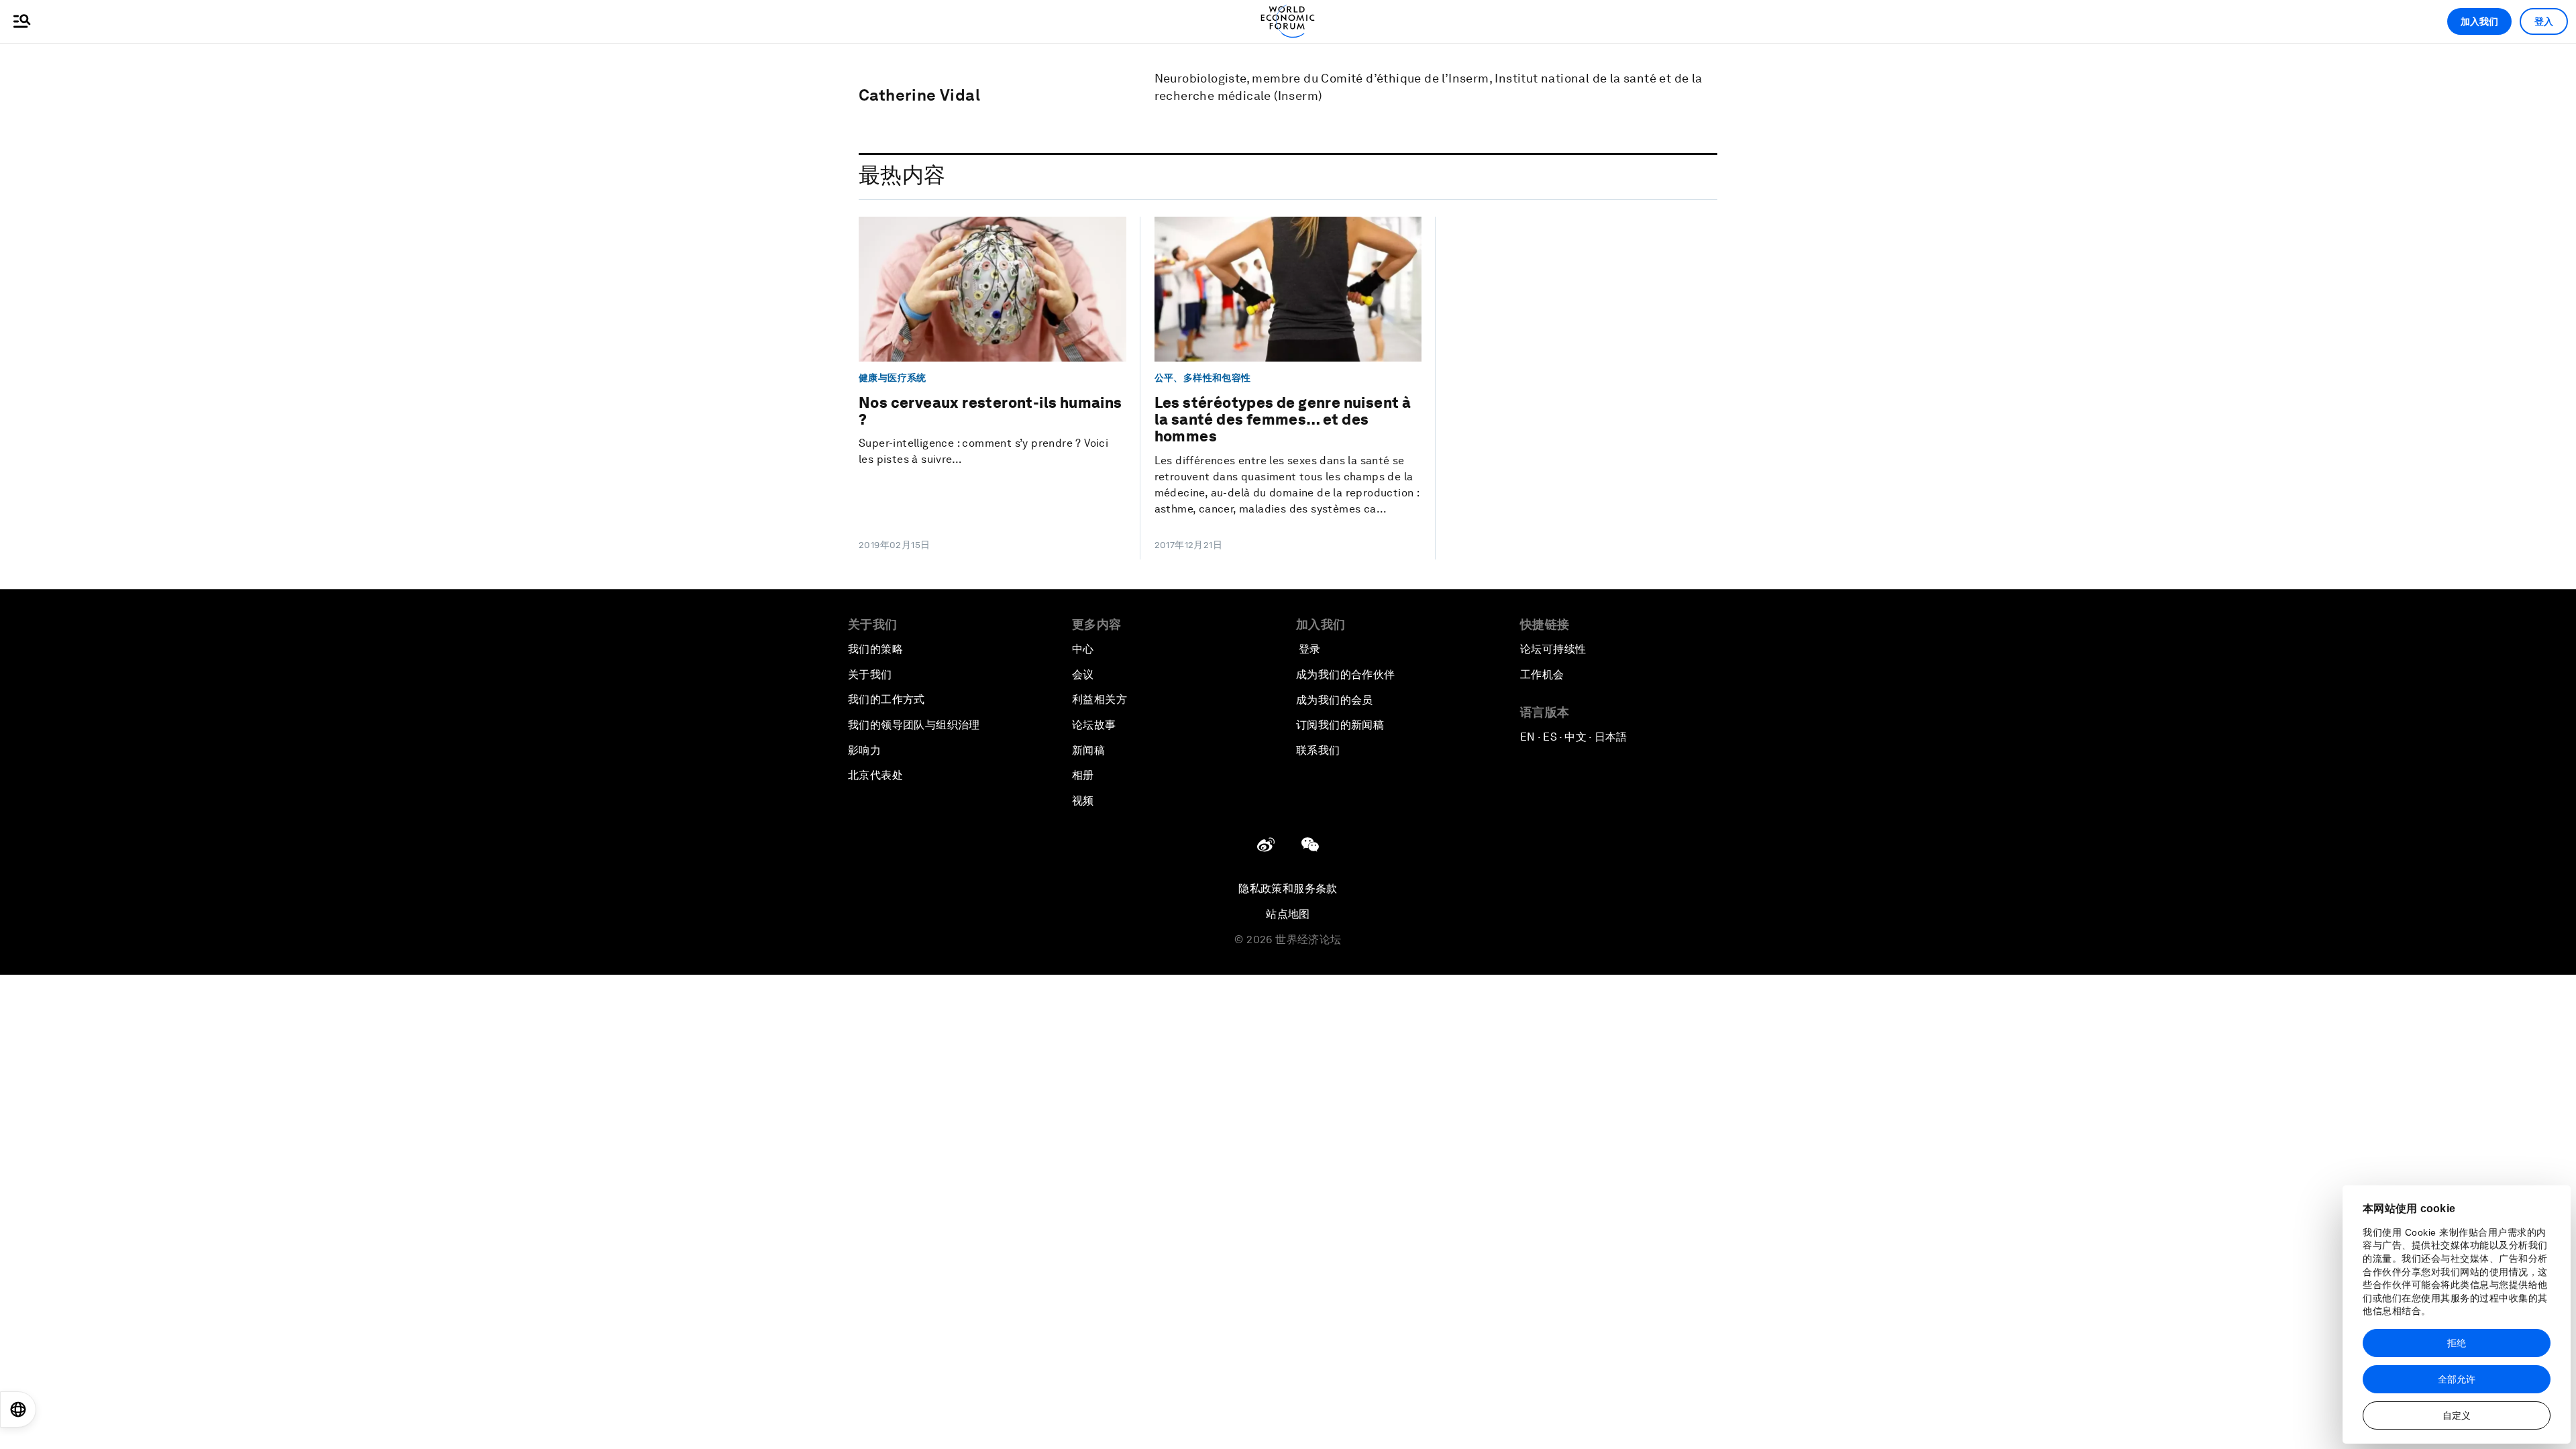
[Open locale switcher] (18, 1409)
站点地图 (1288, 914)
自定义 (2457, 1415)
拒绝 (2457, 1343)
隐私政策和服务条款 (1288, 889)
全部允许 (2457, 1379)
